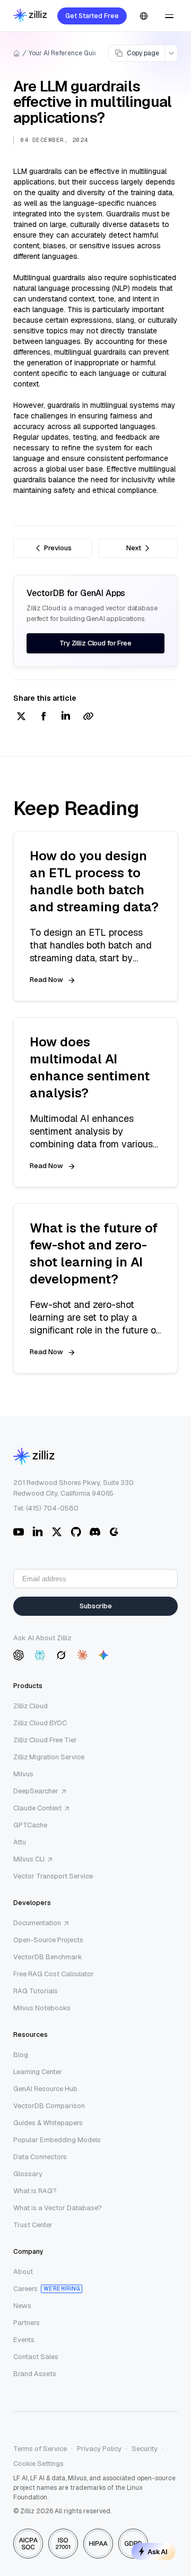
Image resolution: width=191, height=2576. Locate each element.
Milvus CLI (29, 1859)
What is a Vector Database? (58, 2208)
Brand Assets (35, 2374)
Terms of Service (40, 2449)
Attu (20, 1842)
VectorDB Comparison (49, 2106)
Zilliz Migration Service (49, 1757)
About (23, 2272)
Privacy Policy (99, 2449)
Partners (27, 2323)
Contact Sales (36, 2357)
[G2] (114, 1532)
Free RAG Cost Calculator (54, 1974)
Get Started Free (92, 16)
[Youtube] (19, 1532)
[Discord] (95, 1532)
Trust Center (33, 2225)
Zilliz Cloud (31, 1706)
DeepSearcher (36, 1791)
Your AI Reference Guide (65, 53)
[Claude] (82, 1655)
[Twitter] (57, 1532)
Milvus (23, 1774)
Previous (58, 548)
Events (24, 2340)
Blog (21, 2055)
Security (145, 2449)
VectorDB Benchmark (48, 1957)
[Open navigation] (169, 16)
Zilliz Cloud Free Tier (45, 1740)
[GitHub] (76, 1532)
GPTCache (30, 1825)
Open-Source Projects (48, 1940)
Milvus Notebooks (42, 2008)
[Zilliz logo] (30, 16)
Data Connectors (40, 2157)
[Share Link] (88, 717)
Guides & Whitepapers (48, 2123)
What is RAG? (35, 2191)
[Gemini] (103, 1655)
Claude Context (37, 1808)
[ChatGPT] (19, 1655)
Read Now (46, 980)
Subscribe (96, 1606)
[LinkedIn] (38, 1532)
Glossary (28, 2174)
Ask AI (158, 2552)
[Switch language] (144, 16)
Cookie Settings (38, 2464)
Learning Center (38, 2072)
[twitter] (21, 717)
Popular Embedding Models (57, 2140)
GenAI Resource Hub (45, 2089)
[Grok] (61, 1655)
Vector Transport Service (53, 1876)
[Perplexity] (40, 1655)
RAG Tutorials (36, 1991)
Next (134, 548)
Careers (25, 2289)
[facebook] (44, 717)
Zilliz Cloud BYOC (40, 1723)
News (22, 2306)
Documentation (37, 1923)
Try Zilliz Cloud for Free (95, 643)
